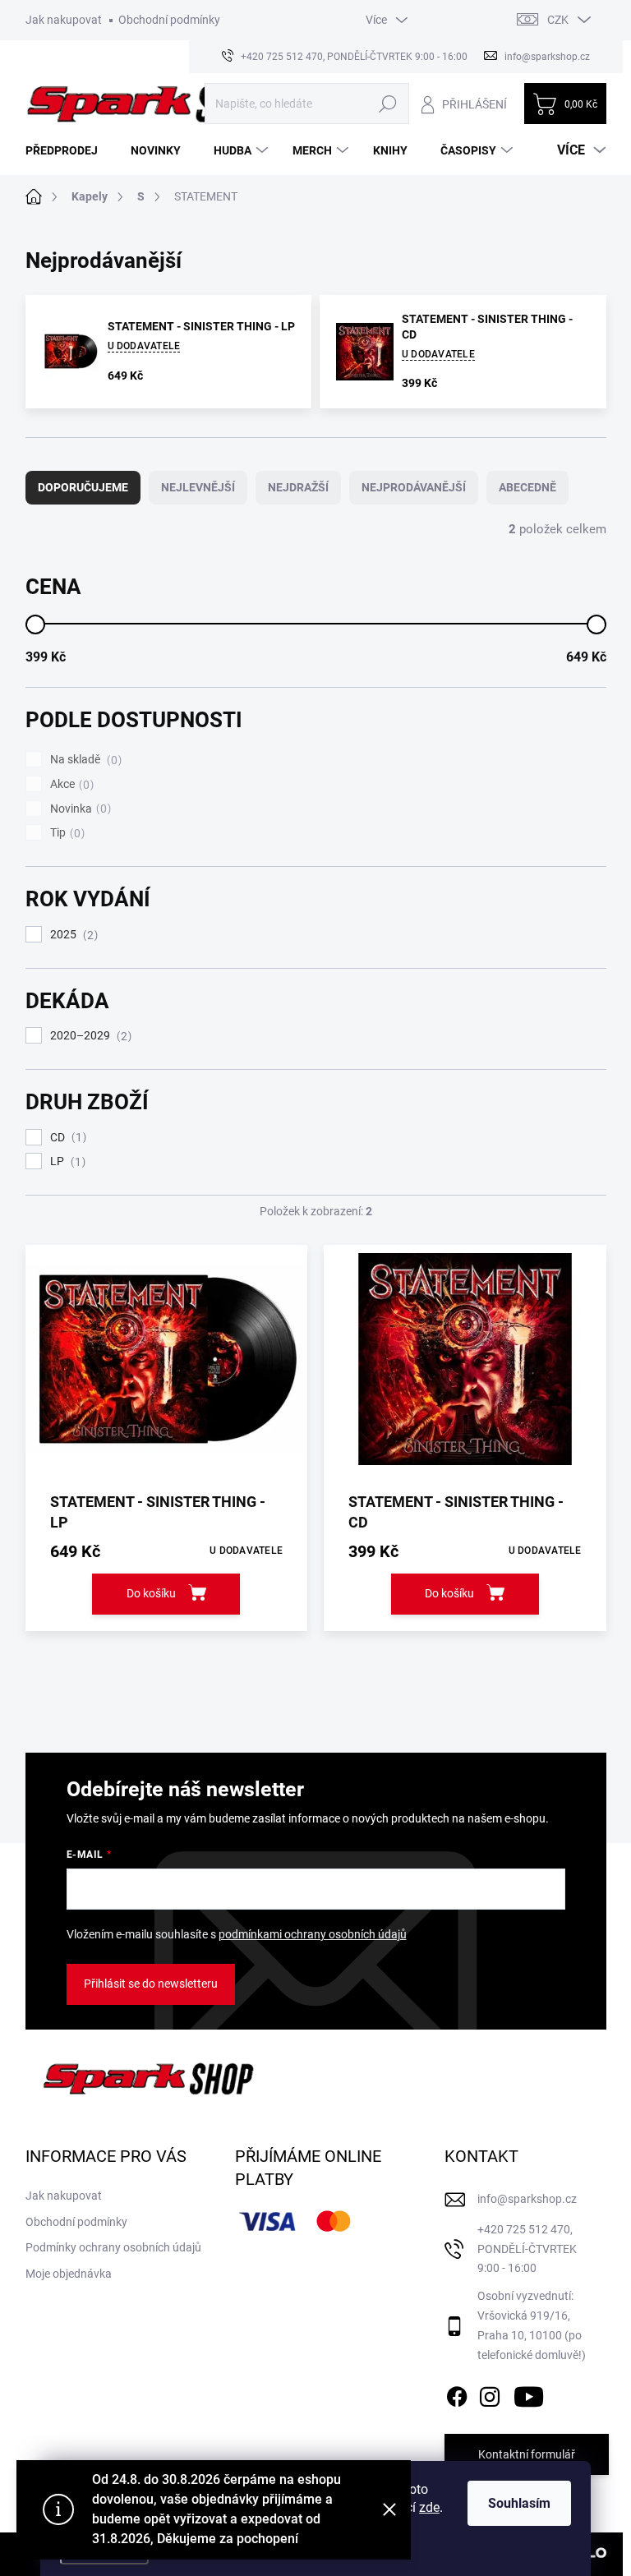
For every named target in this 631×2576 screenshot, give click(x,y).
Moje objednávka (69, 2274)
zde (429, 2507)
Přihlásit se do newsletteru (151, 1984)
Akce (70, 784)
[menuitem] (68, 150)
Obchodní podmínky (169, 20)
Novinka (78, 809)
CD (66, 1138)
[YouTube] (529, 2394)
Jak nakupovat (64, 20)
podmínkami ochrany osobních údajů (313, 1934)
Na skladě (84, 760)
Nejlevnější (198, 487)
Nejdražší (298, 487)
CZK (558, 20)
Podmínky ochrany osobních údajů (113, 2247)
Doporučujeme (83, 487)
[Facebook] (457, 2394)
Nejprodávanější (414, 487)
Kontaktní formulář (527, 2454)
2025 (72, 935)
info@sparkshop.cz (527, 2199)
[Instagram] (490, 2394)
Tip (65, 833)
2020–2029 (89, 1036)
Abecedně (527, 487)
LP (66, 1161)
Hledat (387, 104)
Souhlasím (519, 2503)
